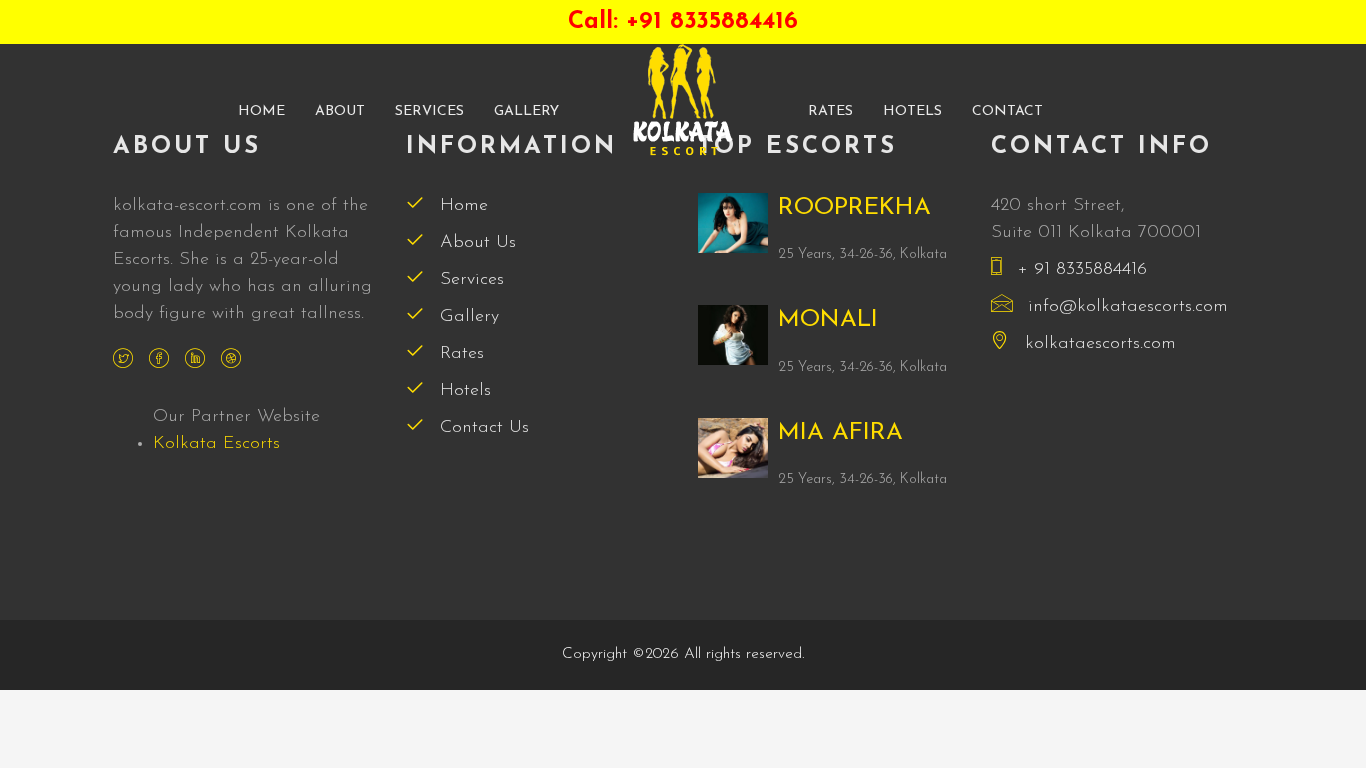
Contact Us (481, 428)
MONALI (828, 320)
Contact (1007, 111)
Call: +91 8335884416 (683, 22)
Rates (830, 111)
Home (261, 111)
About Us (475, 243)
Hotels (912, 111)
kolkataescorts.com (1097, 344)
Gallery (526, 111)
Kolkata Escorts (216, 444)
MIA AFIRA (840, 433)
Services (429, 111)
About (340, 111)
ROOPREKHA (854, 208)
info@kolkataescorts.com (1128, 307)
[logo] (683, 99)
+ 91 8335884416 (1079, 270)
